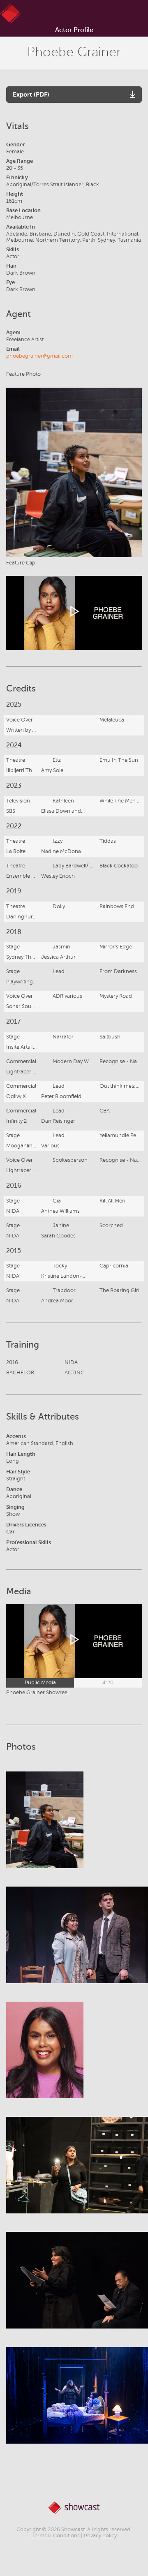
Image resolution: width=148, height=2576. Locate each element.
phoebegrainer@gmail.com (39, 356)
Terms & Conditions (56, 2536)
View (45, 1828)
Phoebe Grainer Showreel (37, 1693)
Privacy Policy (100, 2536)
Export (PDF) (31, 94)
